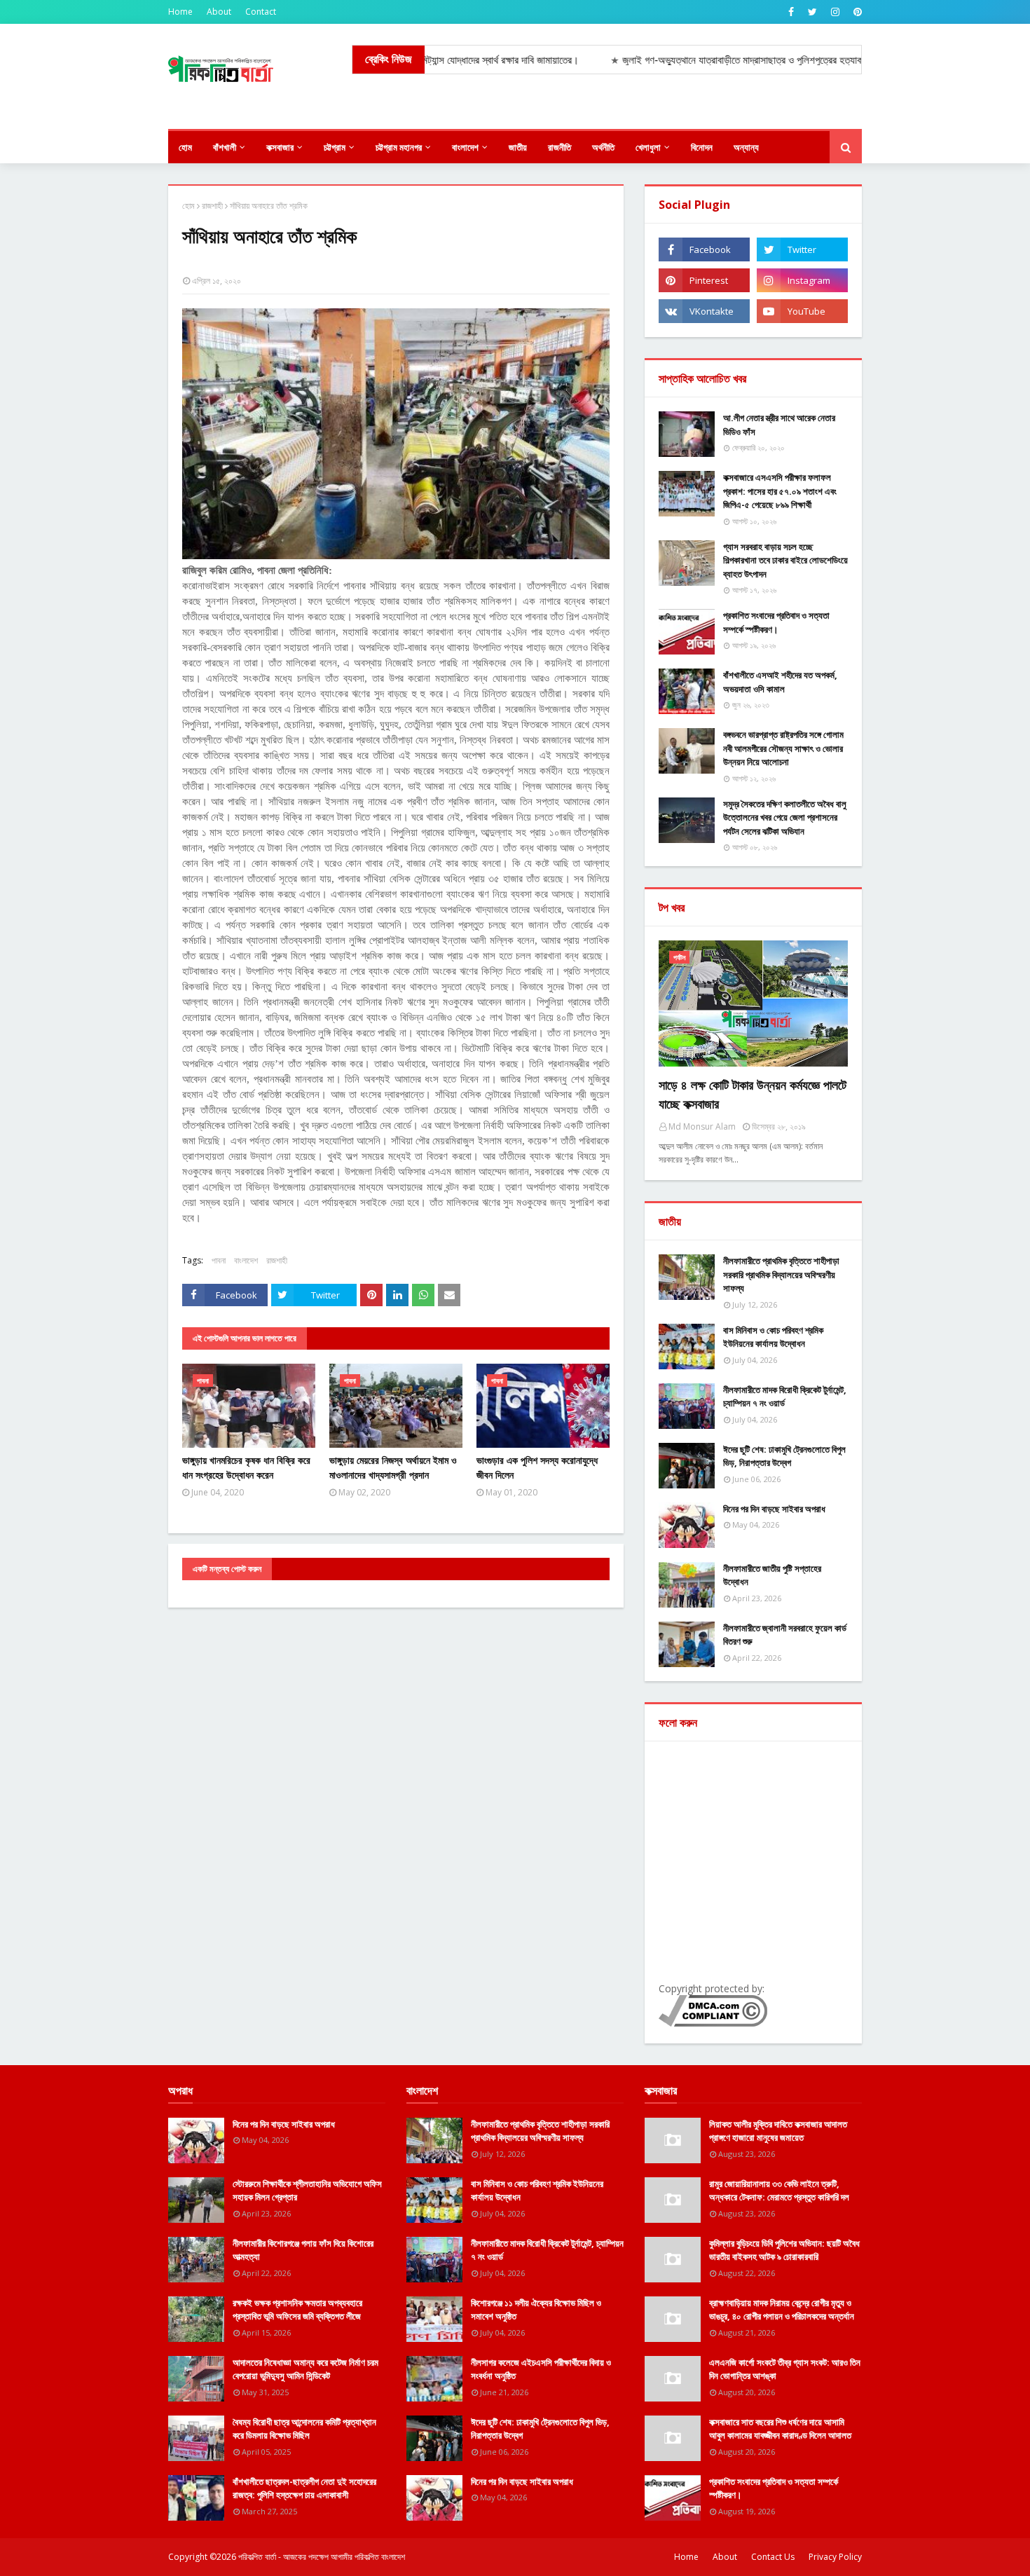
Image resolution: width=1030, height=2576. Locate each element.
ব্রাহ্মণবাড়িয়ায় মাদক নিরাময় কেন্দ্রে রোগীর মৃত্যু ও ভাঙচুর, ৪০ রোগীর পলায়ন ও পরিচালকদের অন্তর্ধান (782, 2310)
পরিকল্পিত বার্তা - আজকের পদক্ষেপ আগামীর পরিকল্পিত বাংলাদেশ (322, 2557)
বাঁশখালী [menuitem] (225, 147)
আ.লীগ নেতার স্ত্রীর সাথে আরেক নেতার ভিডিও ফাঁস (779, 425)
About (219, 12)
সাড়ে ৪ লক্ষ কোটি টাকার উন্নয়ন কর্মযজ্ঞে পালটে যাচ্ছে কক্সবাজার (753, 1094)
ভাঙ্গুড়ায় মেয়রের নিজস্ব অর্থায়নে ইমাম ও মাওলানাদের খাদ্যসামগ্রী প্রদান (393, 1467)
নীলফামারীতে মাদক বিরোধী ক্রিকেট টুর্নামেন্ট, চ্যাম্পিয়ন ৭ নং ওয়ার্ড (785, 1397)
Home (180, 12)
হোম (188, 206)
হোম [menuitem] (185, 147)
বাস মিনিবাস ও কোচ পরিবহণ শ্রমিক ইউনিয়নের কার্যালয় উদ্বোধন (773, 1337)
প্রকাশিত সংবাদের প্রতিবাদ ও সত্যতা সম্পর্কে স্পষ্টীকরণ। (776, 622)
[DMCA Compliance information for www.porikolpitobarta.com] (713, 2023)
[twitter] (812, 12)
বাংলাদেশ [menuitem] (465, 147)
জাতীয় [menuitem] (518, 147)
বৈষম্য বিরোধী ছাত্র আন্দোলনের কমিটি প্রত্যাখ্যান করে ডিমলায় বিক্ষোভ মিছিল (304, 2429)
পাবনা (219, 1260)
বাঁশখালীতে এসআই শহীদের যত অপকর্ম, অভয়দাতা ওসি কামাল (780, 682)
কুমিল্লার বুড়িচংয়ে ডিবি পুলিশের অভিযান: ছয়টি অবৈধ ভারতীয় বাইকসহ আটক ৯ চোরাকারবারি (784, 2250)
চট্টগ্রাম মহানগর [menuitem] (399, 147)
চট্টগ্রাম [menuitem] (335, 147)
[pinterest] (856, 12)
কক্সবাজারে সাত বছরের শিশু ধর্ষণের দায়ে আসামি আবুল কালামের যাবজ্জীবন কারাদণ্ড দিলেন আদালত (780, 2429)
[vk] (704, 311)
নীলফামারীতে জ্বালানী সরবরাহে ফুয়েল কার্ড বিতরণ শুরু (785, 1635)
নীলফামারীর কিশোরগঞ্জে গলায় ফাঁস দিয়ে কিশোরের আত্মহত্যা (303, 2250)
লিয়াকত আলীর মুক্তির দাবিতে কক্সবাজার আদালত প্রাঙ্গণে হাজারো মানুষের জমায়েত (778, 2131)
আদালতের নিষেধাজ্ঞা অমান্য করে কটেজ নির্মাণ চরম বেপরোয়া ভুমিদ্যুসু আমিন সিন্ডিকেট (305, 2369)
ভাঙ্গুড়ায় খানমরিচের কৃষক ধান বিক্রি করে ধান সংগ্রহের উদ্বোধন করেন (246, 1467)
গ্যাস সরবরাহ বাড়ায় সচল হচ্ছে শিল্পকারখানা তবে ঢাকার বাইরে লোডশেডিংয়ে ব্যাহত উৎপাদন (785, 560)
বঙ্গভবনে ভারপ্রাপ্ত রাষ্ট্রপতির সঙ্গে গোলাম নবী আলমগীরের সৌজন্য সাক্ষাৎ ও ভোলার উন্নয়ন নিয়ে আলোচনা (783, 748)
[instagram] (835, 12)
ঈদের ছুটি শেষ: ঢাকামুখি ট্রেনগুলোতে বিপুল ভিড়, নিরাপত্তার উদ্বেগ (784, 1456)
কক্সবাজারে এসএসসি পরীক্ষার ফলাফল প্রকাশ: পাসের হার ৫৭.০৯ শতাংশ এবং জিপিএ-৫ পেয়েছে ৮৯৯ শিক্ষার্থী (780, 491)
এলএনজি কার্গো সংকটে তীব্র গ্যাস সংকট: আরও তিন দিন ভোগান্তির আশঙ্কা (785, 2369)
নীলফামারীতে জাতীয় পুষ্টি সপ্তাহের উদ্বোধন (772, 1575)
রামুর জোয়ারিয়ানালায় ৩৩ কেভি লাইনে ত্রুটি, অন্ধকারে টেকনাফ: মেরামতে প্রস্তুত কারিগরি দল (779, 2191)
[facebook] (791, 12)
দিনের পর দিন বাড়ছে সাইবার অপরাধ (774, 1509)
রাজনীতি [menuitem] (559, 147)
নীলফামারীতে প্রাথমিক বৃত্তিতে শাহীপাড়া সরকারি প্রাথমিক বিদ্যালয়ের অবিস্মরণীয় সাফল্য (781, 1274)
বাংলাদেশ (246, 1260)
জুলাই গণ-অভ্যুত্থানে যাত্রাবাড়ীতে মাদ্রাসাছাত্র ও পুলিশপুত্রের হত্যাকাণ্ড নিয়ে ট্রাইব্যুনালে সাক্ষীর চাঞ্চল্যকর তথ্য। (750, 60)
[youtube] (802, 311)
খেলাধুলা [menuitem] (648, 147)
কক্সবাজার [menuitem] (280, 147)
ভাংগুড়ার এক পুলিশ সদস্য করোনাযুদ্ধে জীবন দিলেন (537, 1467)
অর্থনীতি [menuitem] (603, 147)
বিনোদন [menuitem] (702, 147)
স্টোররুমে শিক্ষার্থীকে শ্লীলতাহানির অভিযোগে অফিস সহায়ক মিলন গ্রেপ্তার (307, 2191)
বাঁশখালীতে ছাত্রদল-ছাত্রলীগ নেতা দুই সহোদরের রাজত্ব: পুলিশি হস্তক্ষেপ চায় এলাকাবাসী (304, 2488)
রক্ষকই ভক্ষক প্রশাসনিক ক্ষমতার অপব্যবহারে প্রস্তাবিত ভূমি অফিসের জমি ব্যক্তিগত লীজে (297, 2310)
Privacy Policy (835, 2557)
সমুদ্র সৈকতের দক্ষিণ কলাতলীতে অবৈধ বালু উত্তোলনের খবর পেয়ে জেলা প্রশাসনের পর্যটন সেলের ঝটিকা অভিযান (785, 817)
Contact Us (773, 2557)
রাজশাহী (212, 206)
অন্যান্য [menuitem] (746, 147)
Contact (261, 12)
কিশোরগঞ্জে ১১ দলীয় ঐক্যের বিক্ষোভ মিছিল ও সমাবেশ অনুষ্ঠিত (536, 2310)
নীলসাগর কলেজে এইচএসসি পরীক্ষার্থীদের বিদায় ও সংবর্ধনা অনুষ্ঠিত (541, 2369)
